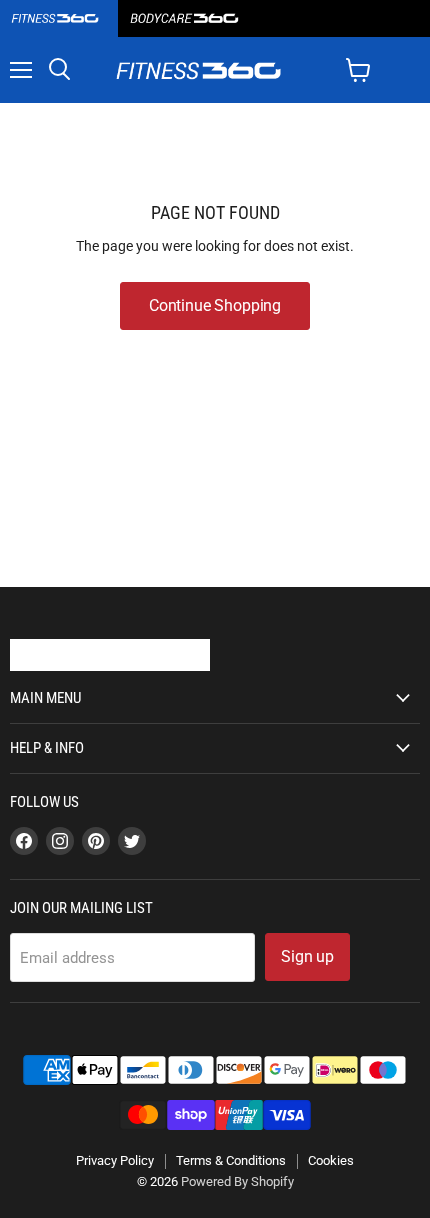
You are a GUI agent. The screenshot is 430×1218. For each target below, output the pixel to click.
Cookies (331, 1160)
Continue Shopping (215, 305)
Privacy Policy (115, 1160)
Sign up (307, 956)
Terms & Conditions (231, 1160)
